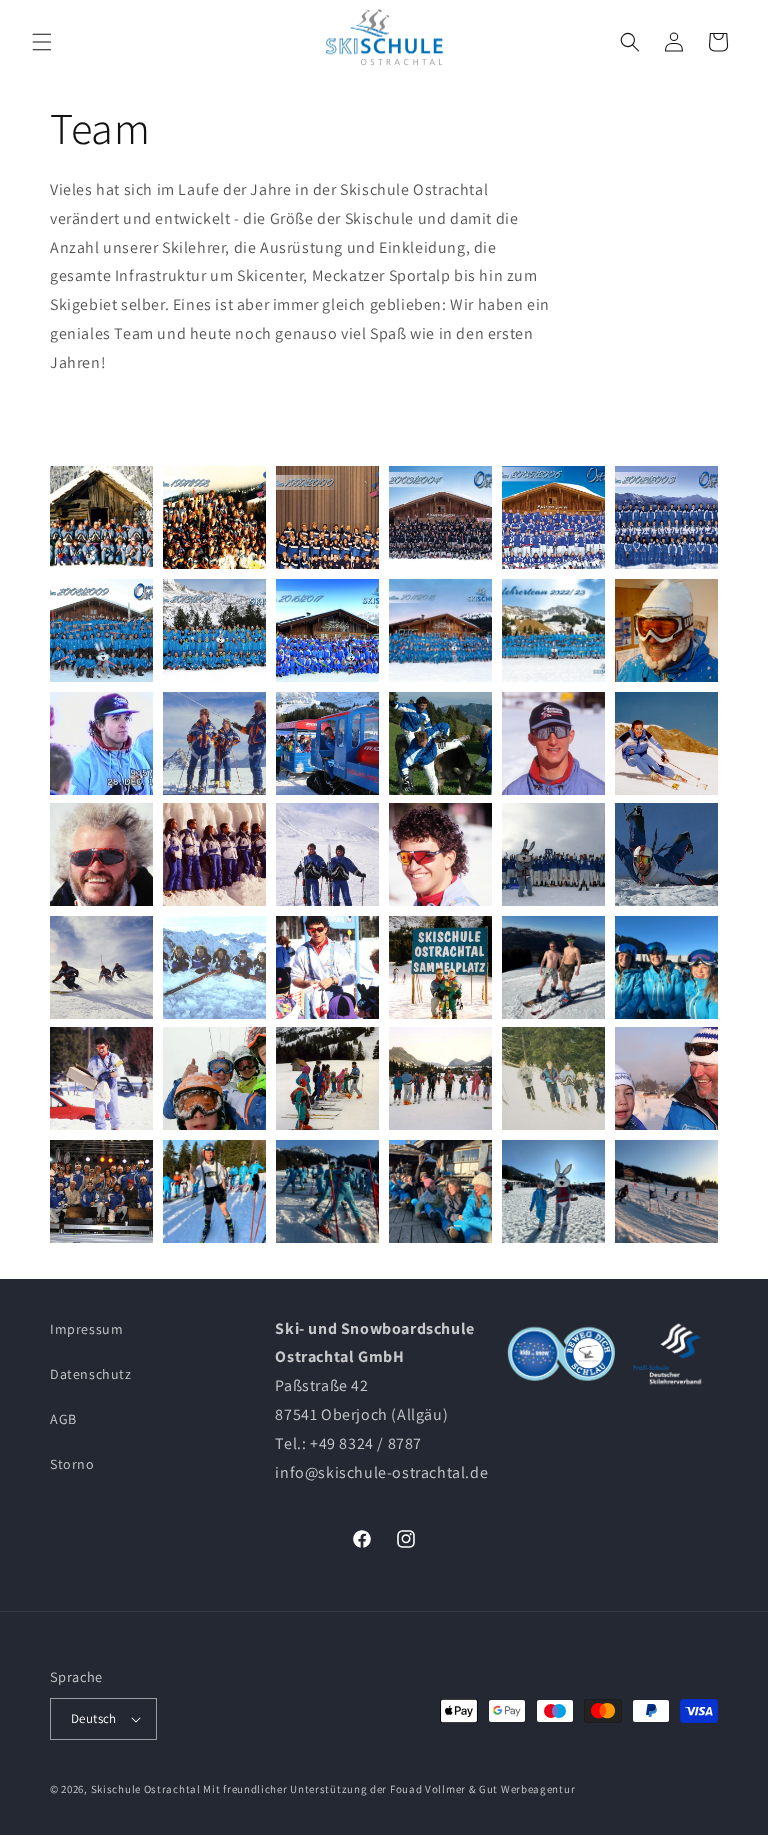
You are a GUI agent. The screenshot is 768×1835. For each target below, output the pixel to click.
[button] (42, 42)
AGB (63, 1419)
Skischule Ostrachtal (146, 1789)
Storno (72, 1464)
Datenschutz (91, 1374)
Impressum (86, 1329)
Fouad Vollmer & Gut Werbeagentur (482, 1789)
